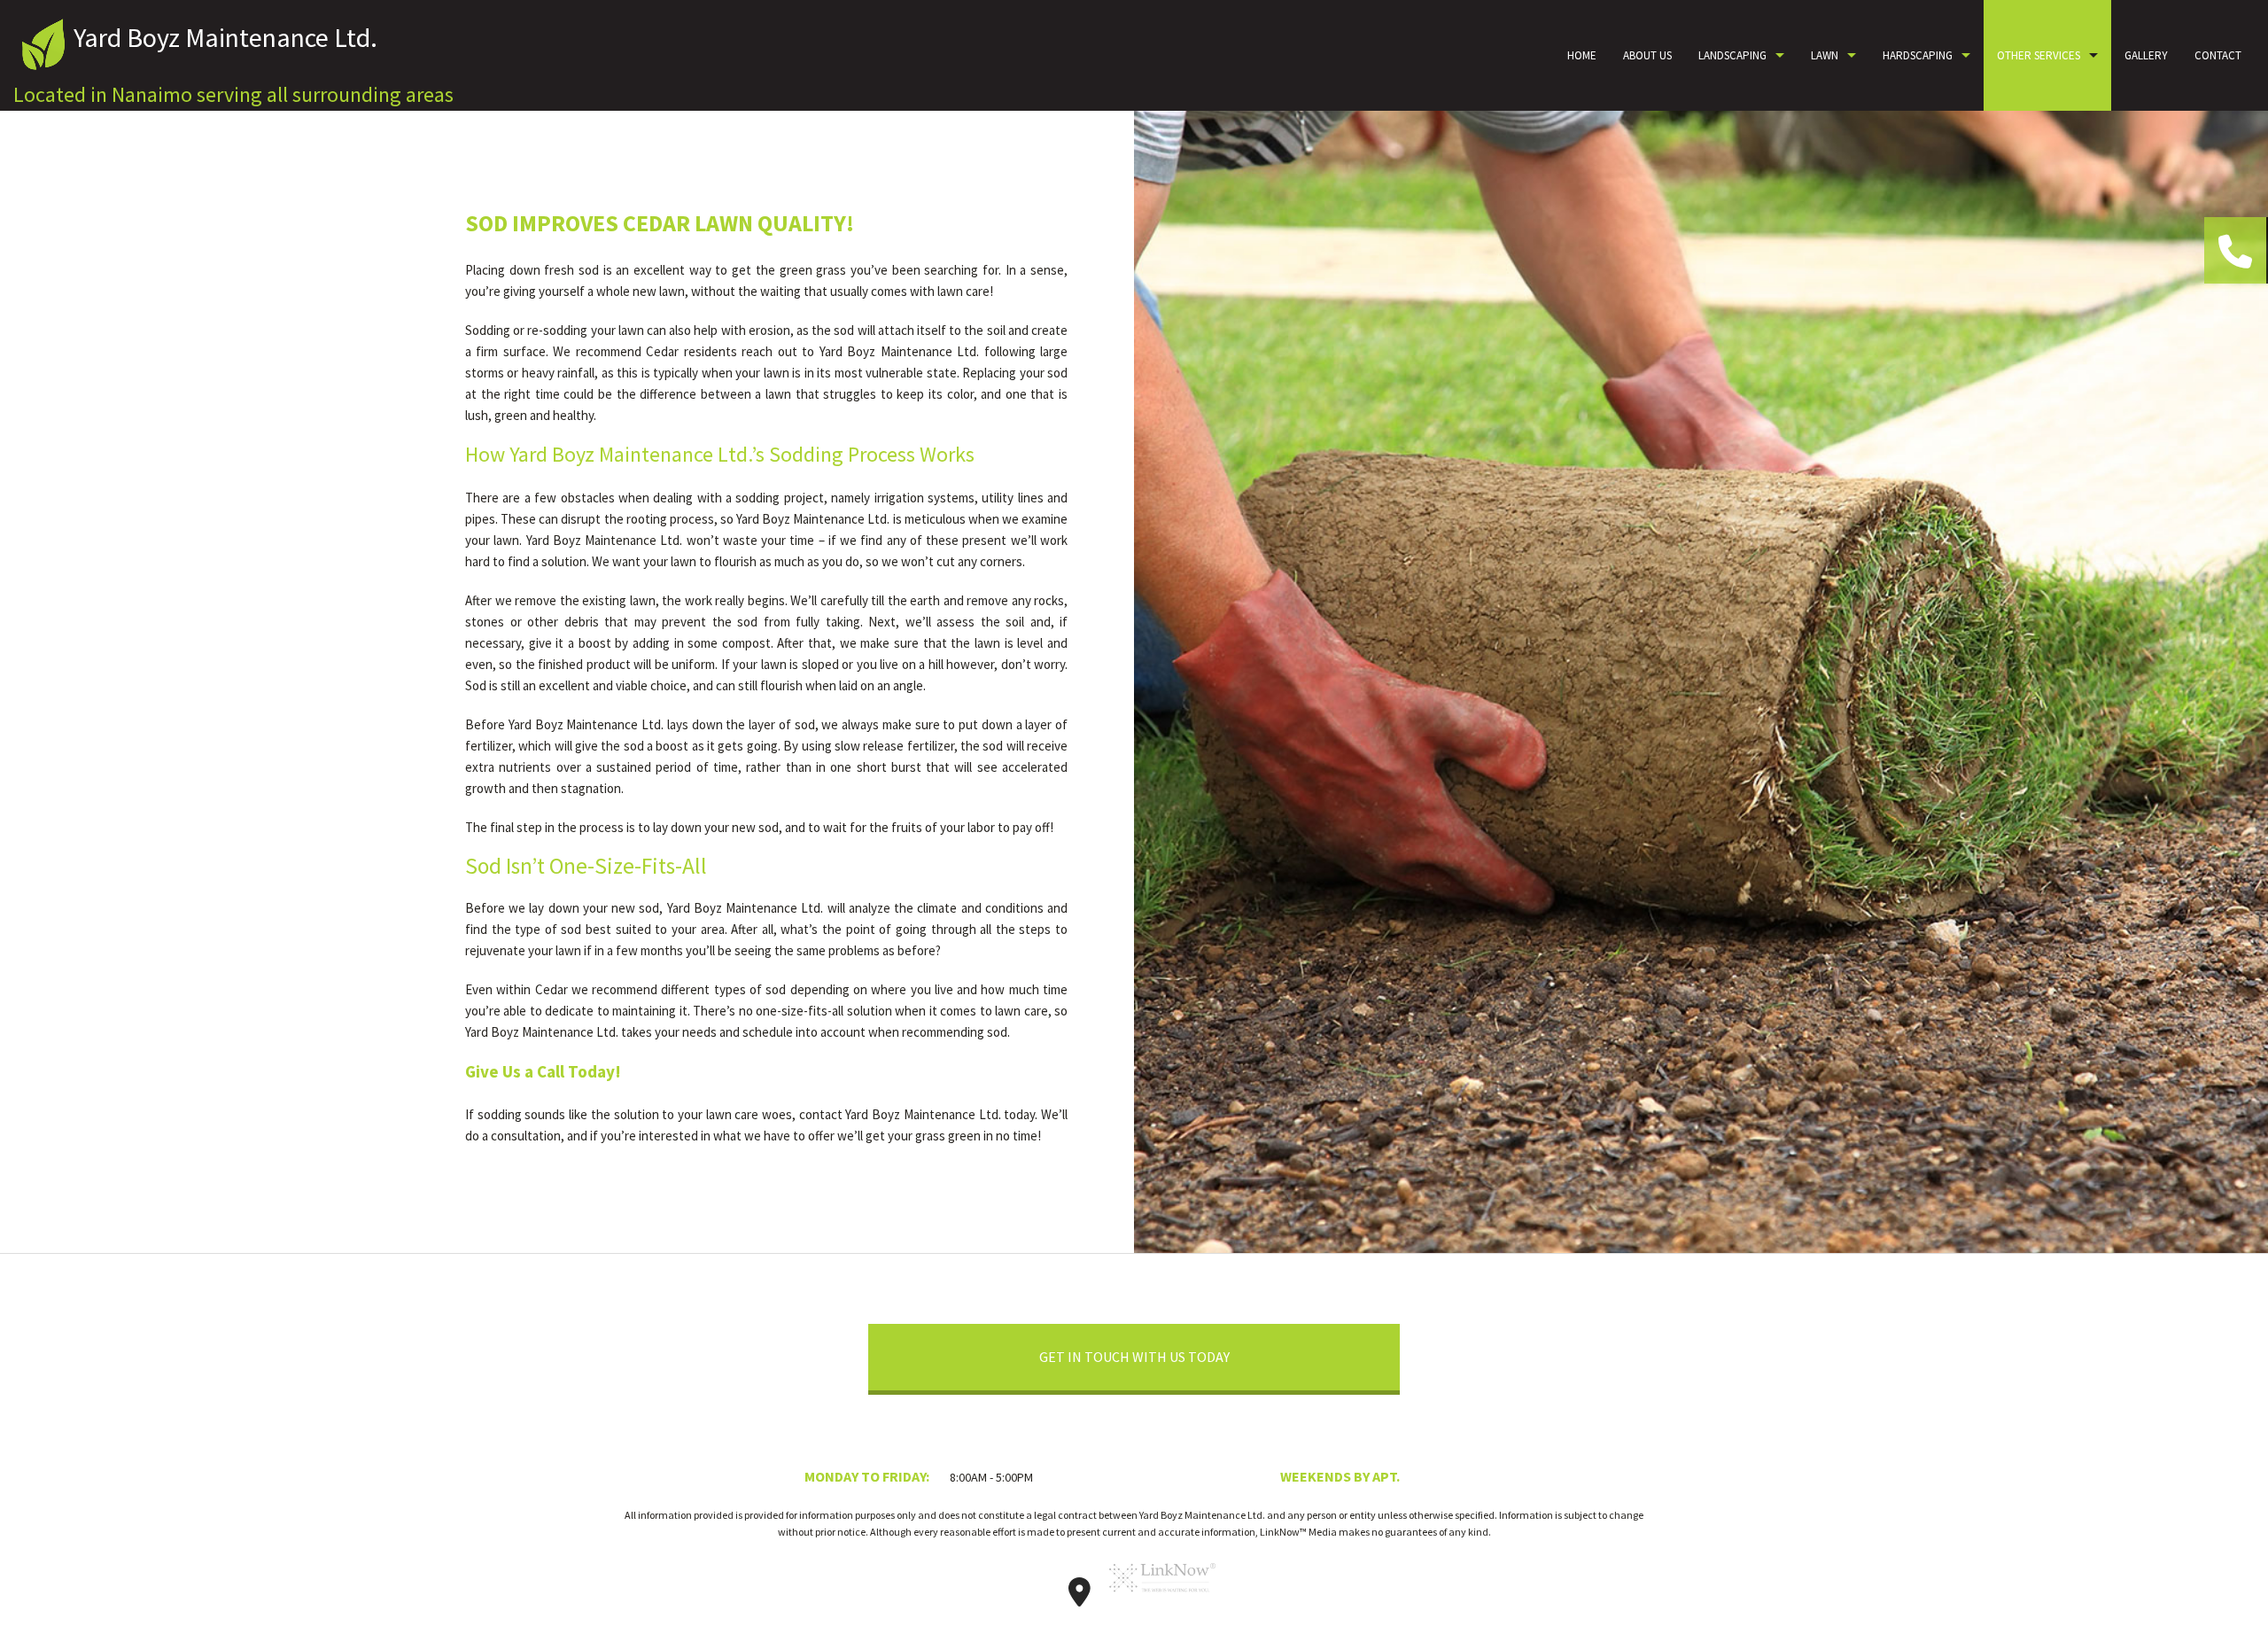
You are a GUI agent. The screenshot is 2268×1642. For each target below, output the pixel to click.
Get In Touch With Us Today (1134, 1357)
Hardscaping (1918, 55)
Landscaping (1732, 55)
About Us (1647, 55)
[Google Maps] (1080, 1598)
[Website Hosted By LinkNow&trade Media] (1162, 1598)
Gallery (2146, 55)
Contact (2218, 55)
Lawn (1825, 55)
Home (1582, 55)
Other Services (2039, 55)
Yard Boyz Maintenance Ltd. (225, 37)
